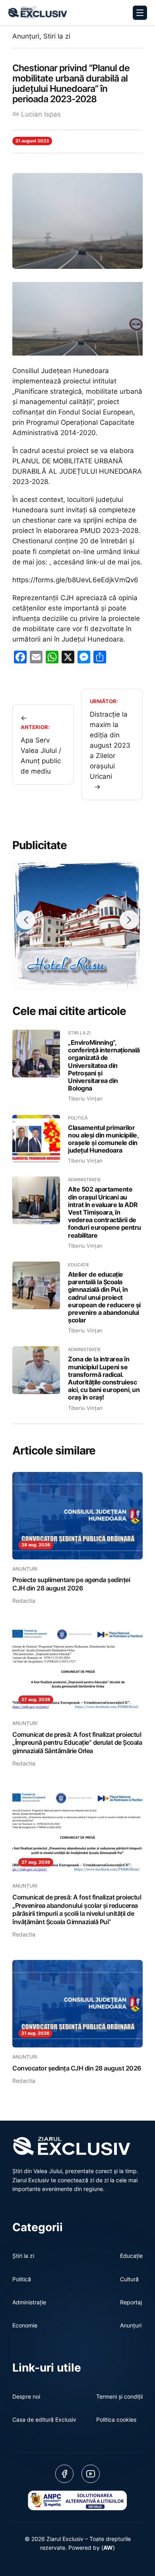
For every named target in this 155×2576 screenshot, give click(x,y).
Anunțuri (26, 36)
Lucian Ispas (41, 114)
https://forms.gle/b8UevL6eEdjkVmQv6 (75, 580)
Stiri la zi (57, 36)
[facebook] (64, 2474)
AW (108, 2548)
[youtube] (91, 2474)
